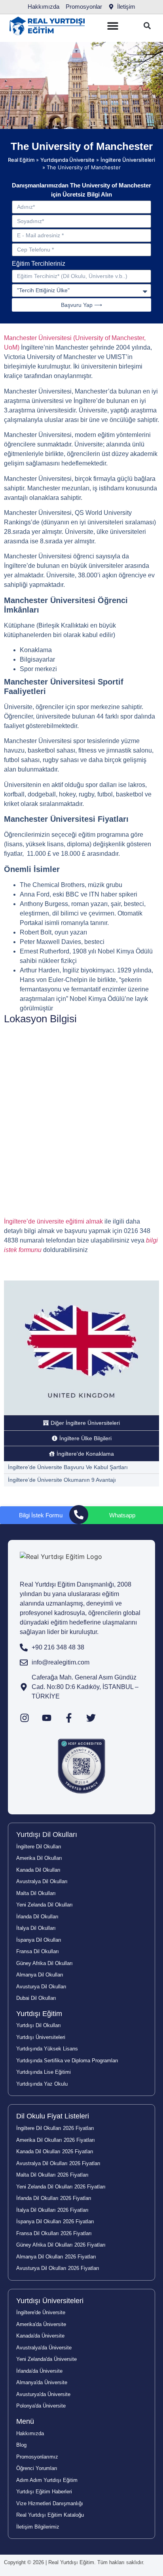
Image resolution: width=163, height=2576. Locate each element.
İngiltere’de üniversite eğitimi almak (53, 1221)
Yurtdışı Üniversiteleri (50, 2301)
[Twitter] (91, 1718)
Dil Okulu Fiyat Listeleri (53, 2116)
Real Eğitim (21, 160)
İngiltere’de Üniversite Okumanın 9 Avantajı (62, 1480)
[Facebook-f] (69, 1718)
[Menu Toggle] (113, 26)
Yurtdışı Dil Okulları (47, 1835)
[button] (147, 26)
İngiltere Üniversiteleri (128, 160)
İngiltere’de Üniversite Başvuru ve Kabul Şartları (68, 1467)
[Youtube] (47, 1718)
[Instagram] (25, 1718)
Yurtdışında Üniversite (67, 160)
